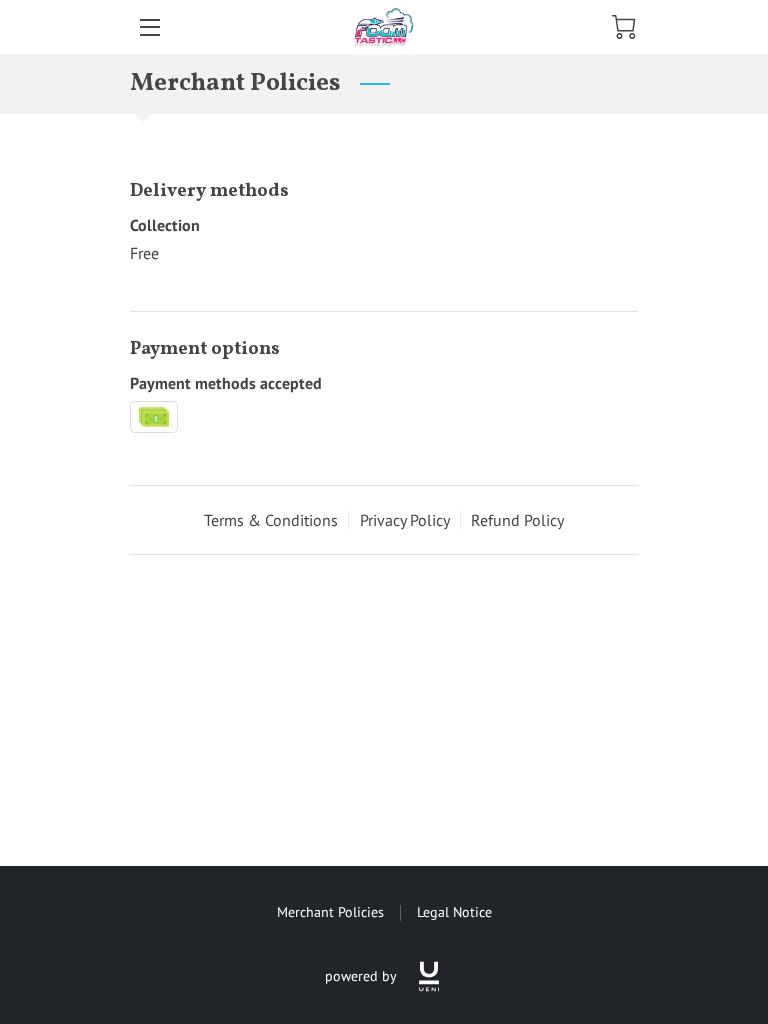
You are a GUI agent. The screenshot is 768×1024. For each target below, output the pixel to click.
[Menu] (148, 27)
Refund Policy (517, 520)
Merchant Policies (330, 911)
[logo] (429, 976)
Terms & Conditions (271, 520)
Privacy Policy (405, 520)
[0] (624, 27)
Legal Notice (454, 911)
